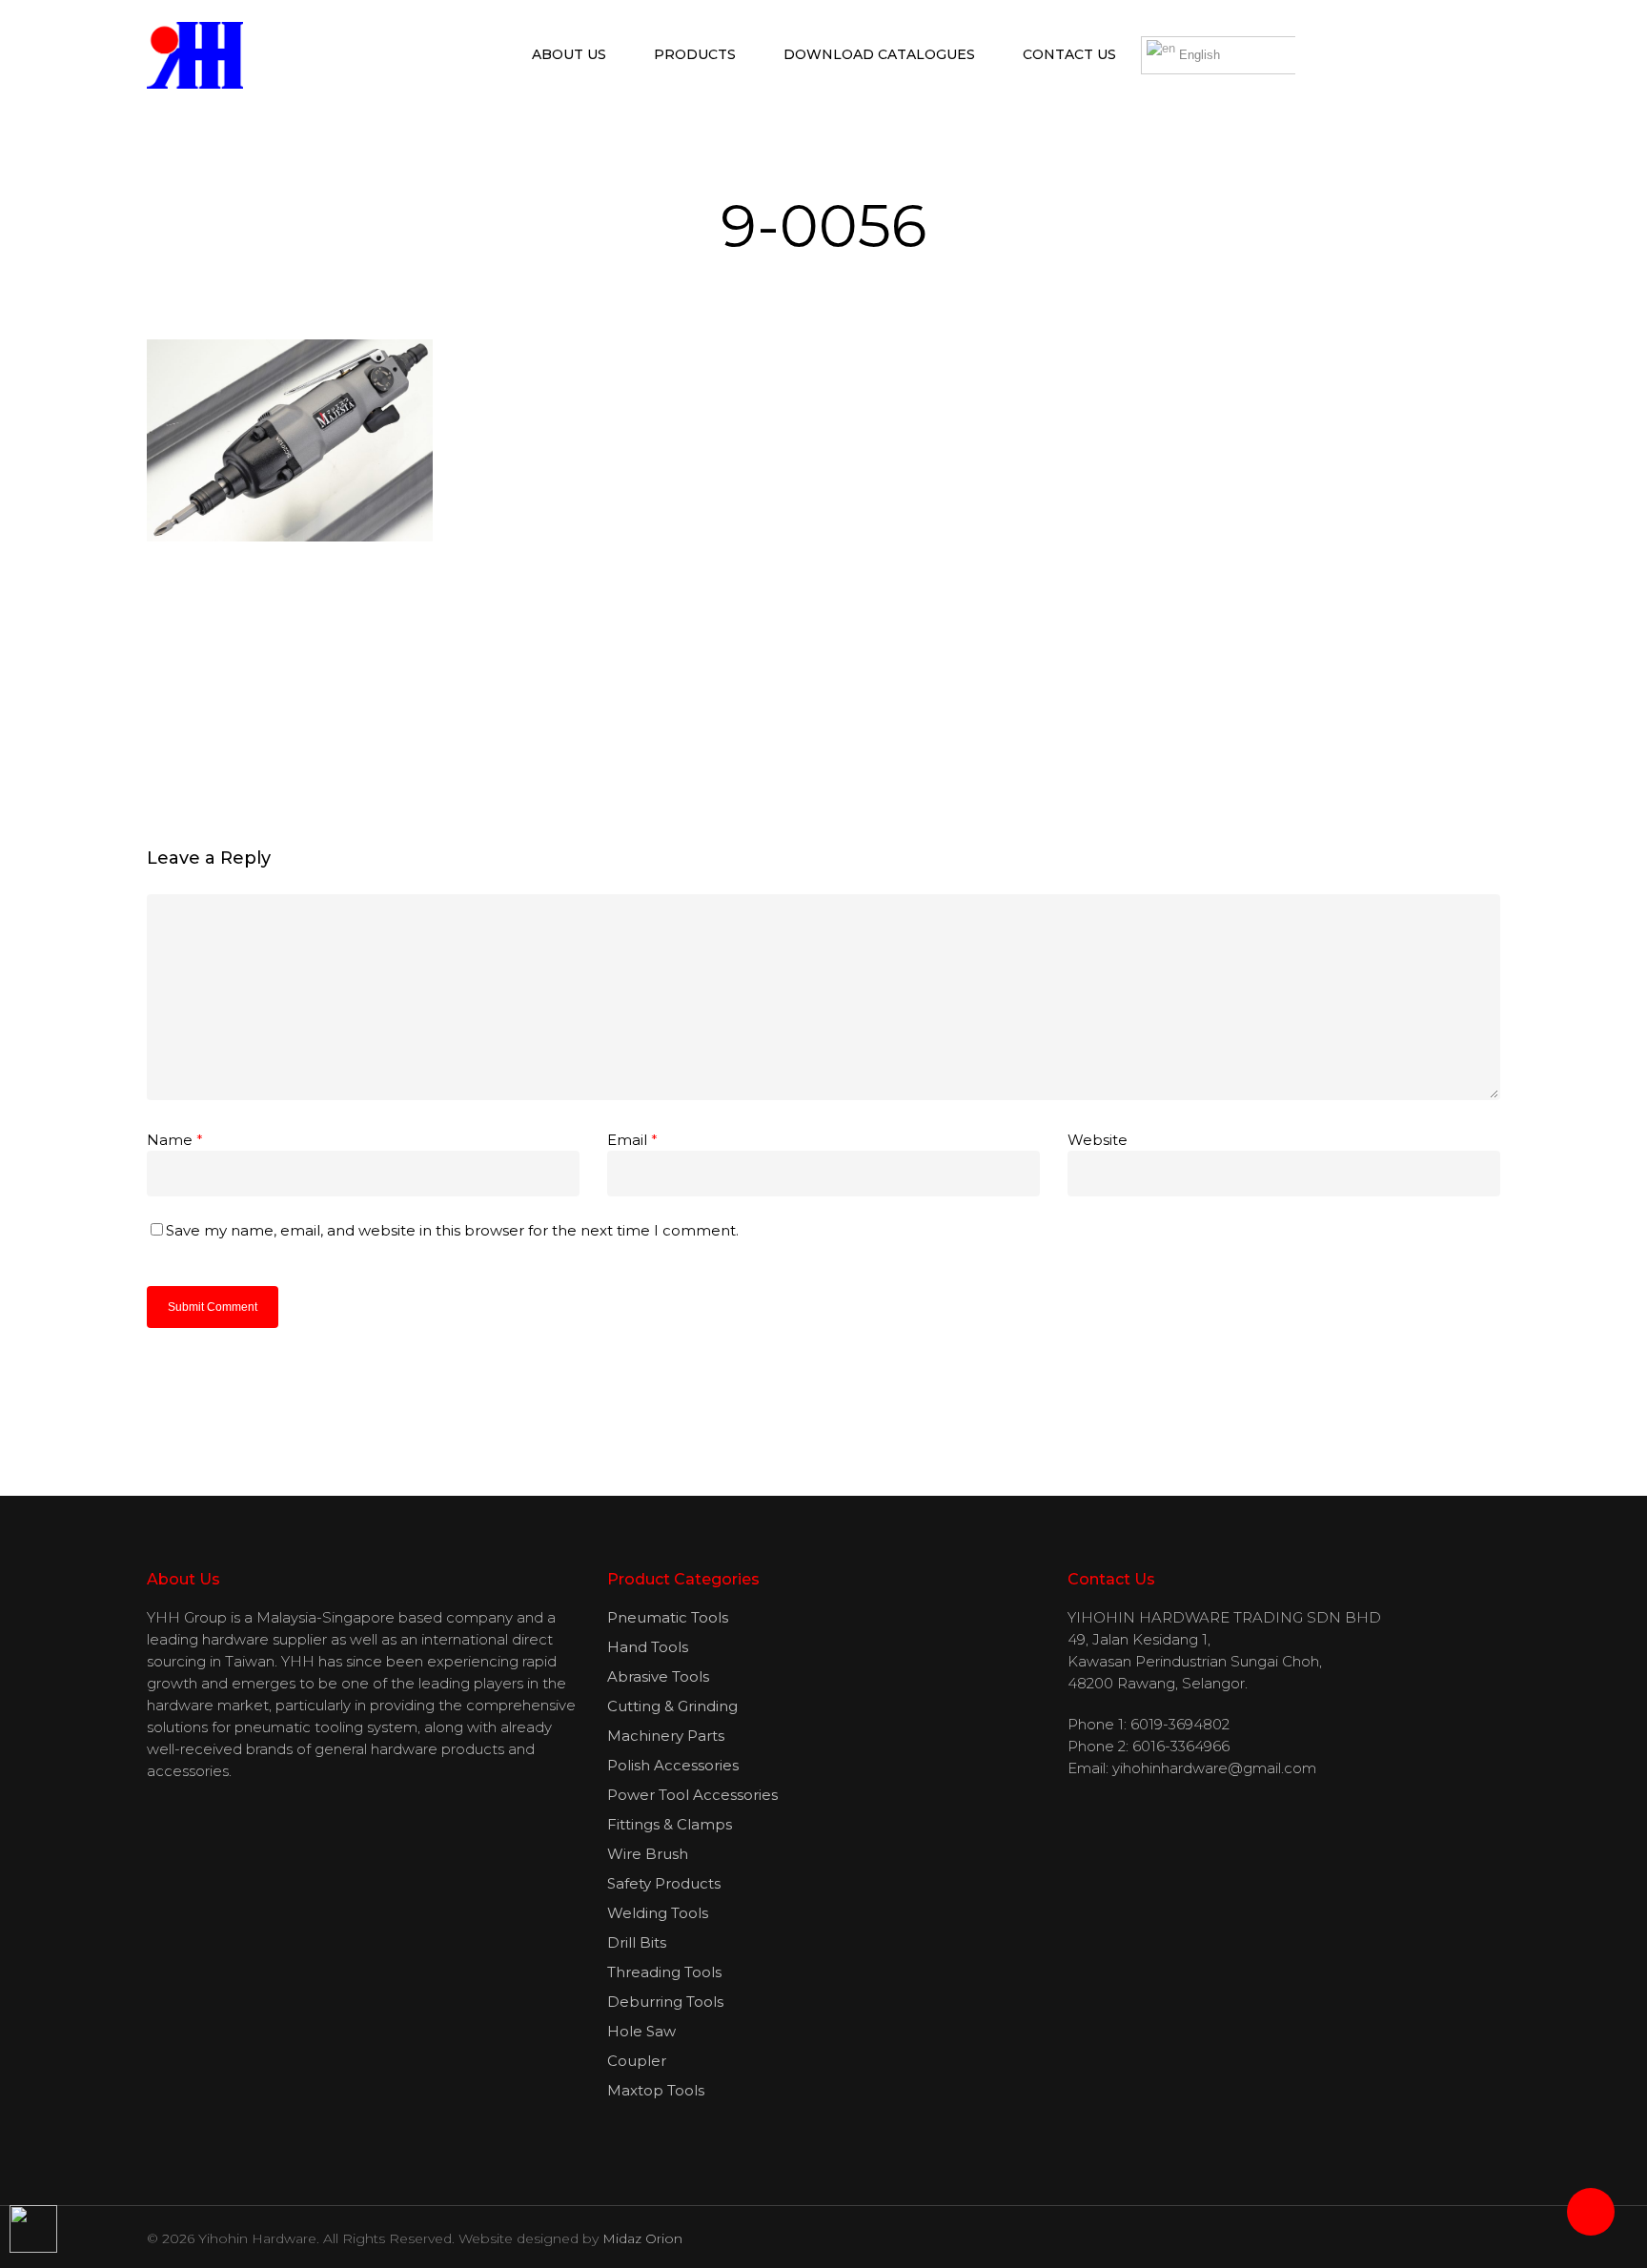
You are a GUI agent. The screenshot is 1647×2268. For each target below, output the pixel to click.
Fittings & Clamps (670, 1824)
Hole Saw (641, 2031)
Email (632, 1140)
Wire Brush (648, 1854)
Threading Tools (664, 1972)
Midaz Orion (642, 2238)
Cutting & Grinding (672, 1706)
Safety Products (664, 1883)
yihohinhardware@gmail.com (1214, 1768)
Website (1098, 1140)
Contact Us (1069, 54)
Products (695, 54)
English (1198, 55)
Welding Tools (658, 1913)
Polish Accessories (673, 1765)
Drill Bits (637, 1942)
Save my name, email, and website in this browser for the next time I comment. (452, 1230)
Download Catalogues (879, 54)
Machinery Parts (666, 1736)
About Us (569, 54)
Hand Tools (648, 1647)
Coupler (637, 2061)
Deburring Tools (665, 2002)
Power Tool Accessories (692, 1795)
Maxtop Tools (656, 2090)
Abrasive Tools (658, 1676)
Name (175, 1140)
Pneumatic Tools (668, 1617)
